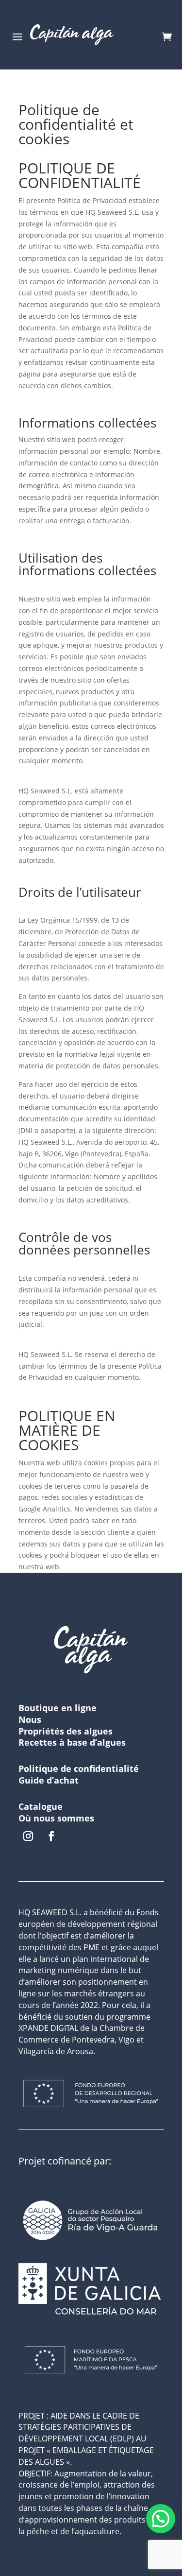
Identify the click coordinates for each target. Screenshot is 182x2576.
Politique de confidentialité (79, 1769)
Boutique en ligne (58, 1708)
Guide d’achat (49, 1780)
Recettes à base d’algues (72, 1742)
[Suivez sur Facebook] (51, 1836)
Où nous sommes (56, 1818)
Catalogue (41, 1806)
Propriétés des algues (66, 1731)
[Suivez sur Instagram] (28, 1836)
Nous (30, 1719)
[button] (161, 2519)
